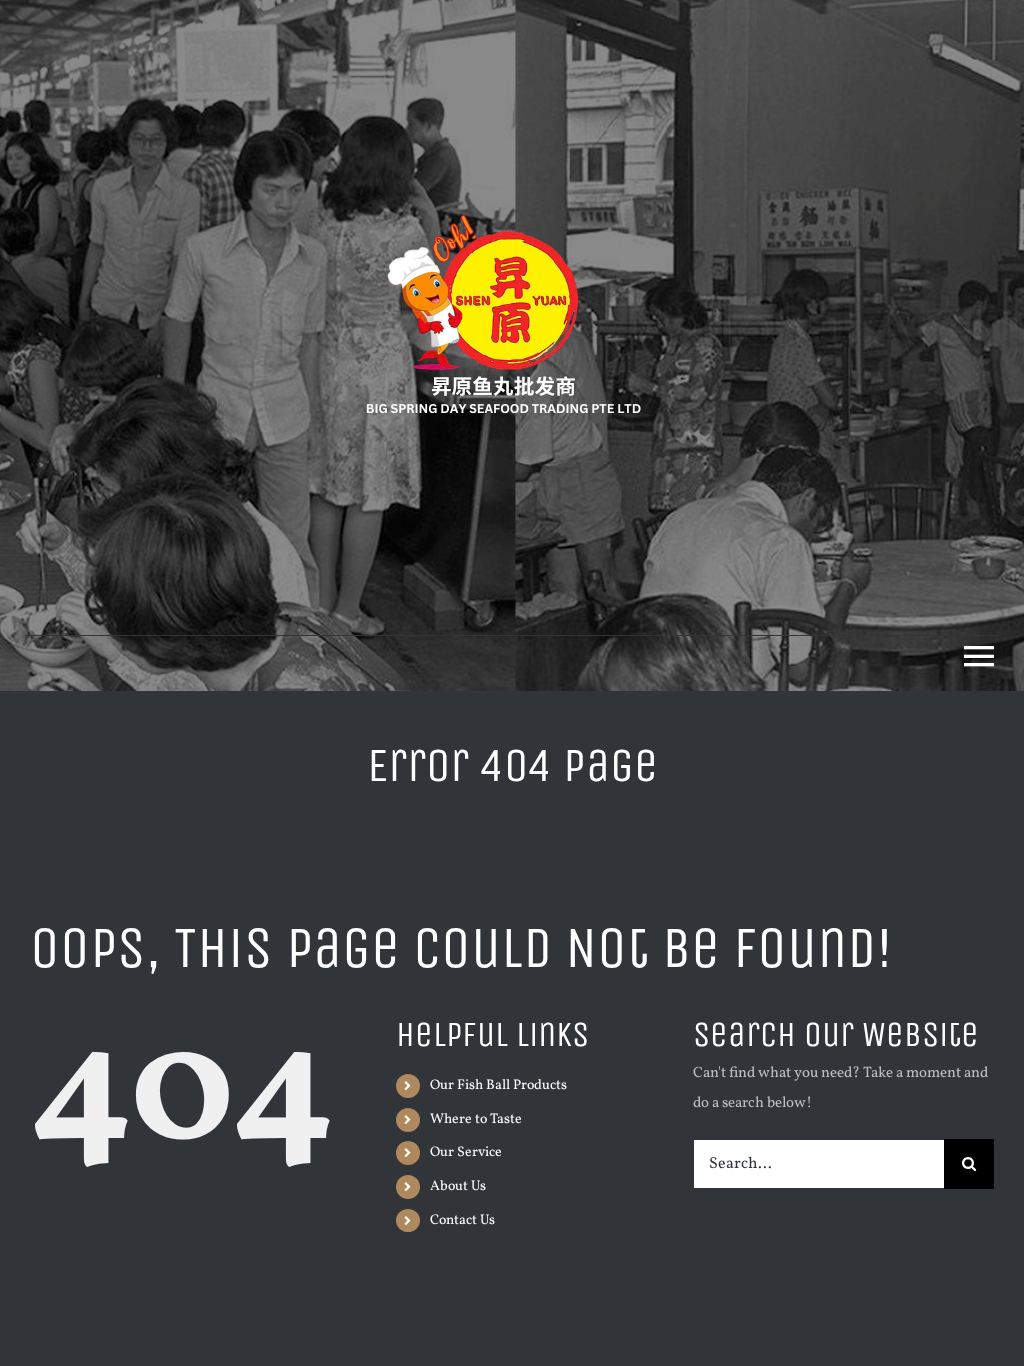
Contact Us (462, 1220)
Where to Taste (476, 1119)
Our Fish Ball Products (498, 1085)
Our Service (466, 1152)
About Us (458, 1186)
